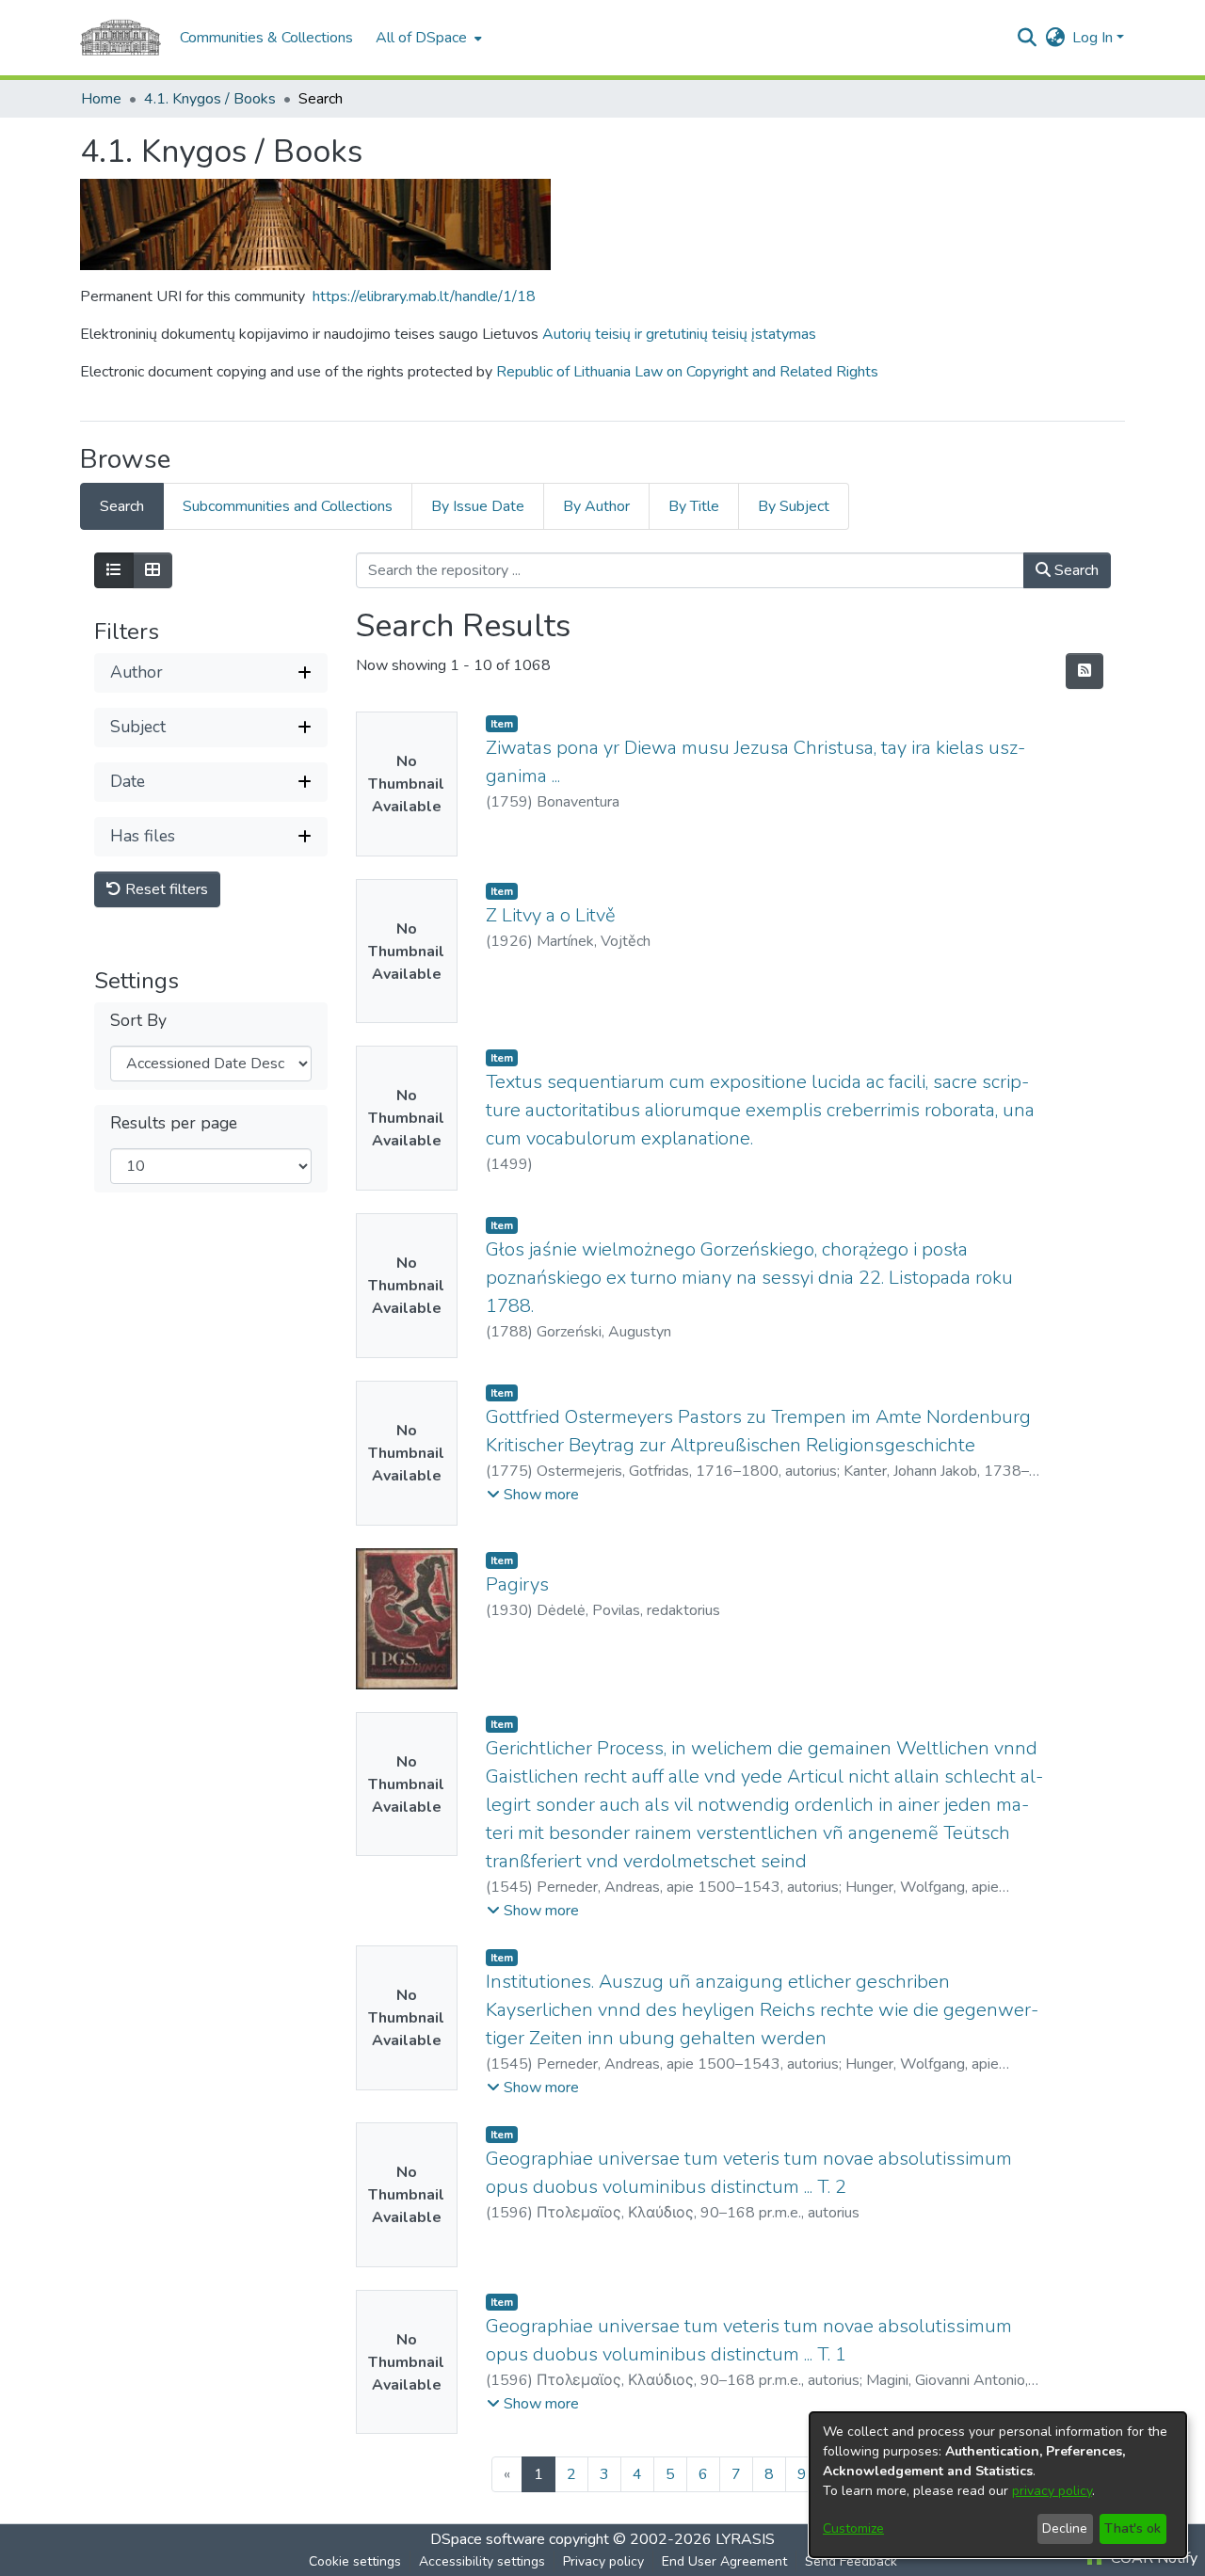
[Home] (120, 38)
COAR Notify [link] (1152, 2558)
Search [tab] (122, 506)
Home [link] (101, 99)
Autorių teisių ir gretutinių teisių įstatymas (679, 334)
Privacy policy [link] (603, 2561)
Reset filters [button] (165, 889)
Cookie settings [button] (355, 2561)
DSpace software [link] (488, 2539)
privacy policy (1052, 2491)
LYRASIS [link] (745, 2539)
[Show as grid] (153, 570)
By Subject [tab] (794, 506)
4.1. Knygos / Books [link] (210, 99)
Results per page (174, 1123)
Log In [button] (1094, 38)
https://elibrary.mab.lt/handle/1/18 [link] (424, 296)
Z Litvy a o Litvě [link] (551, 915)
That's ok (1133, 2528)
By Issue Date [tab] (478, 506)
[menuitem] (427, 38)
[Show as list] (114, 570)
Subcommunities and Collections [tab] (288, 506)
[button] (1027, 38)
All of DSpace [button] (421, 38)
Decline (1065, 2528)
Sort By (138, 1021)
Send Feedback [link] (851, 2561)
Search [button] (1075, 570)
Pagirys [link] (517, 1584)
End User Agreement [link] (724, 2561)
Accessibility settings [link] (482, 2561)
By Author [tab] (596, 506)
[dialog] (998, 2485)
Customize (853, 2528)
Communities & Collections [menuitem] (266, 38)
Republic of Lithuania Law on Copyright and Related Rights (687, 372)
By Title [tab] (694, 506)
